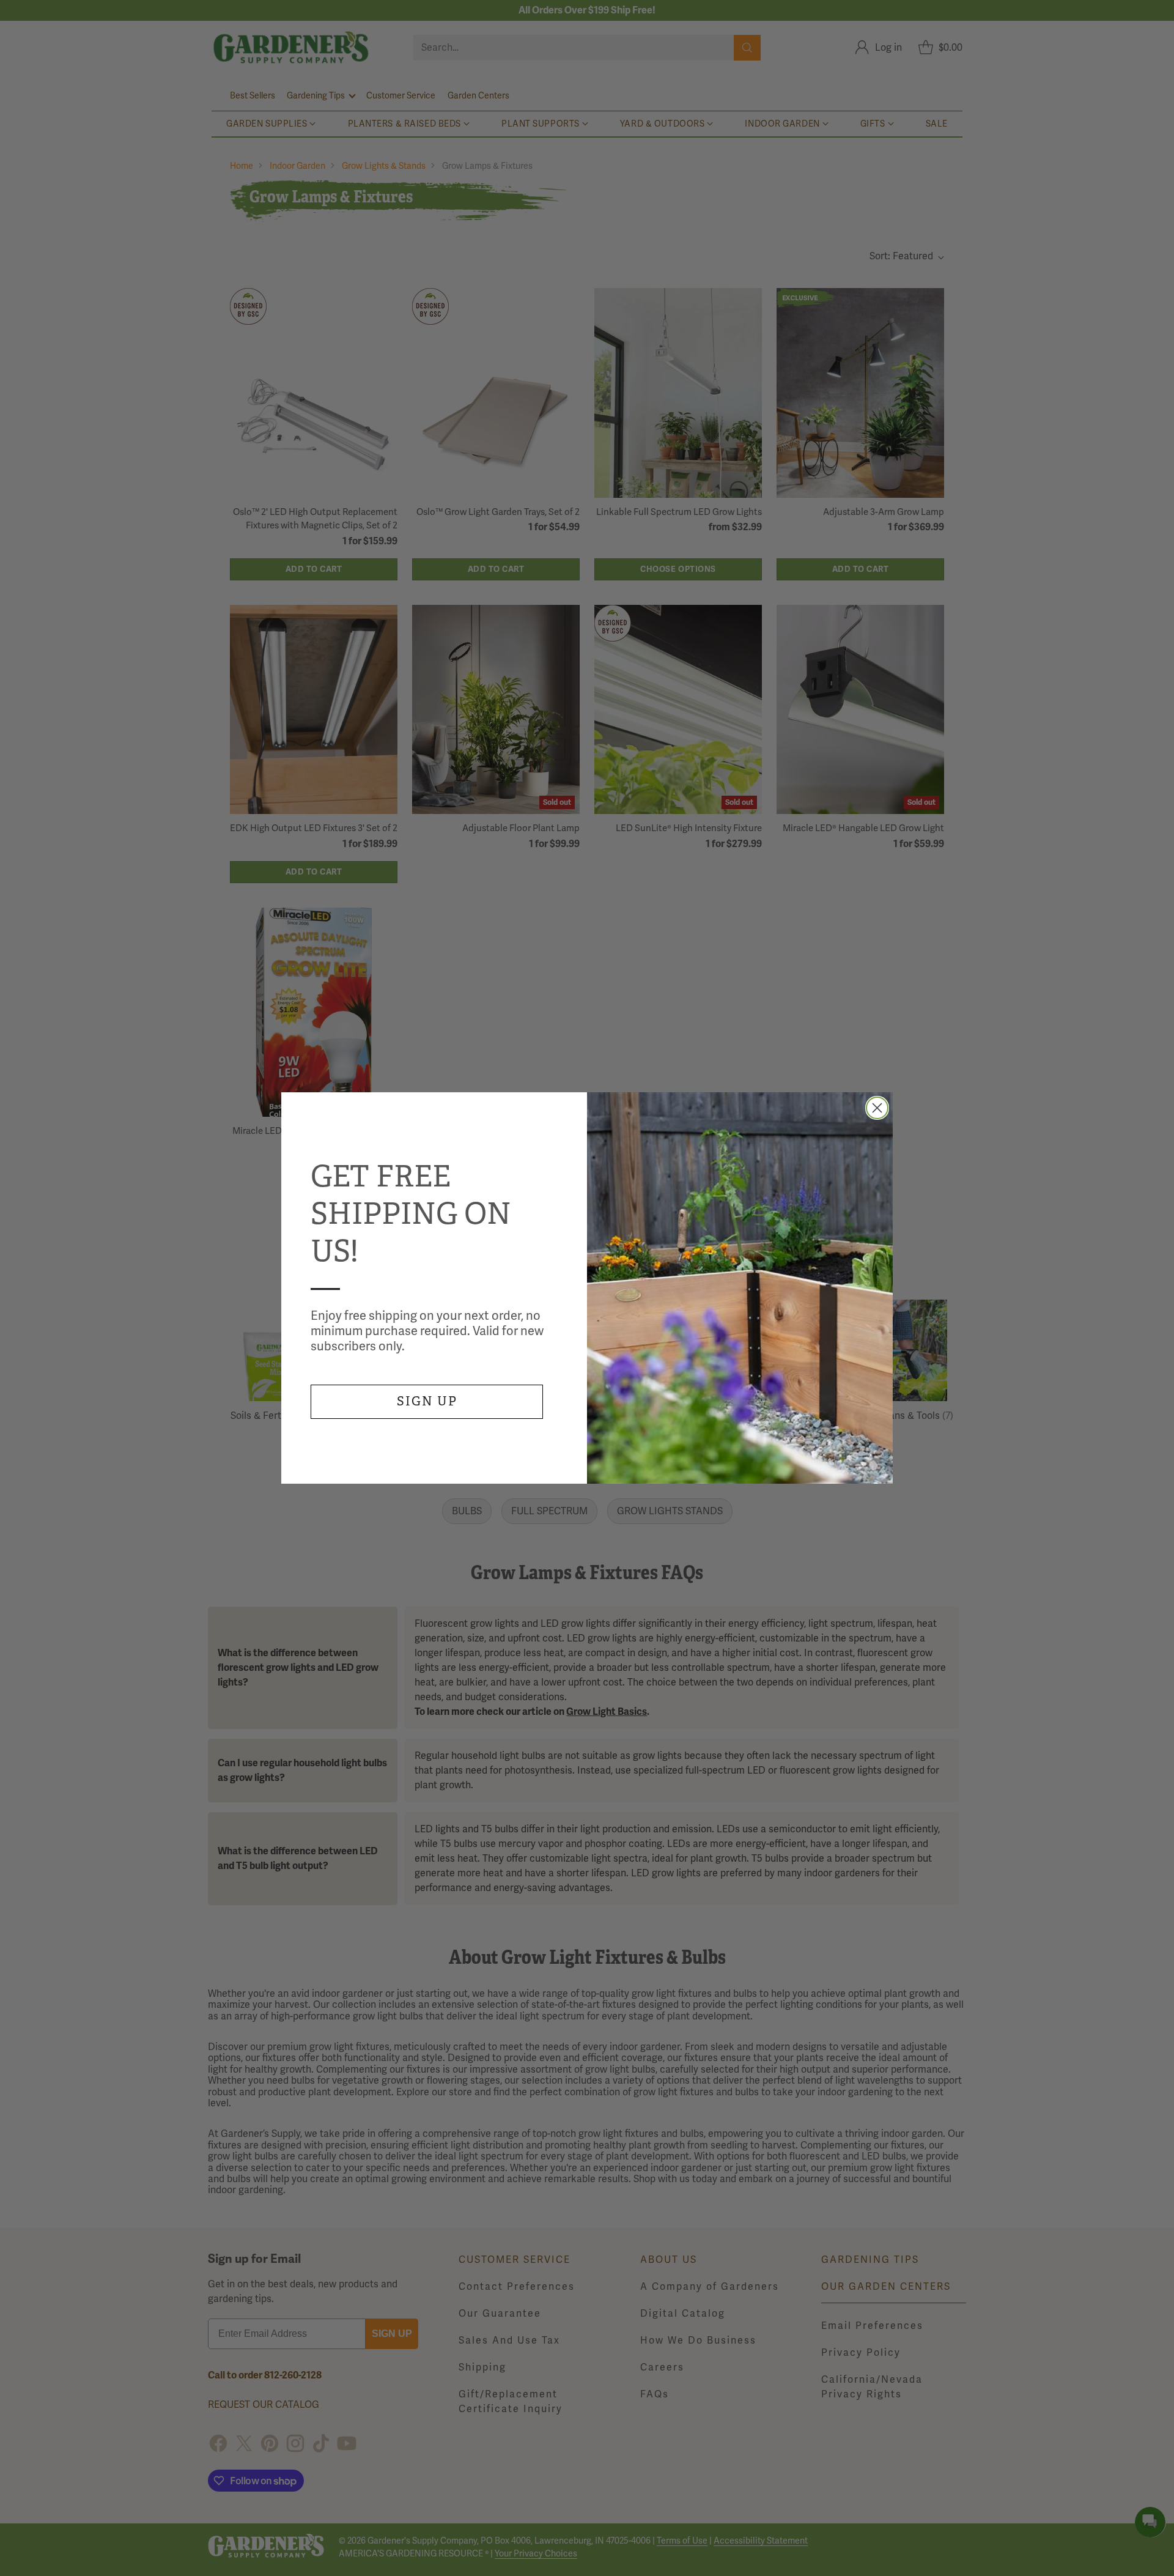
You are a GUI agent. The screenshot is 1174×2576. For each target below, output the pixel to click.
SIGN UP (427, 1401)
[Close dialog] (877, 1108)
